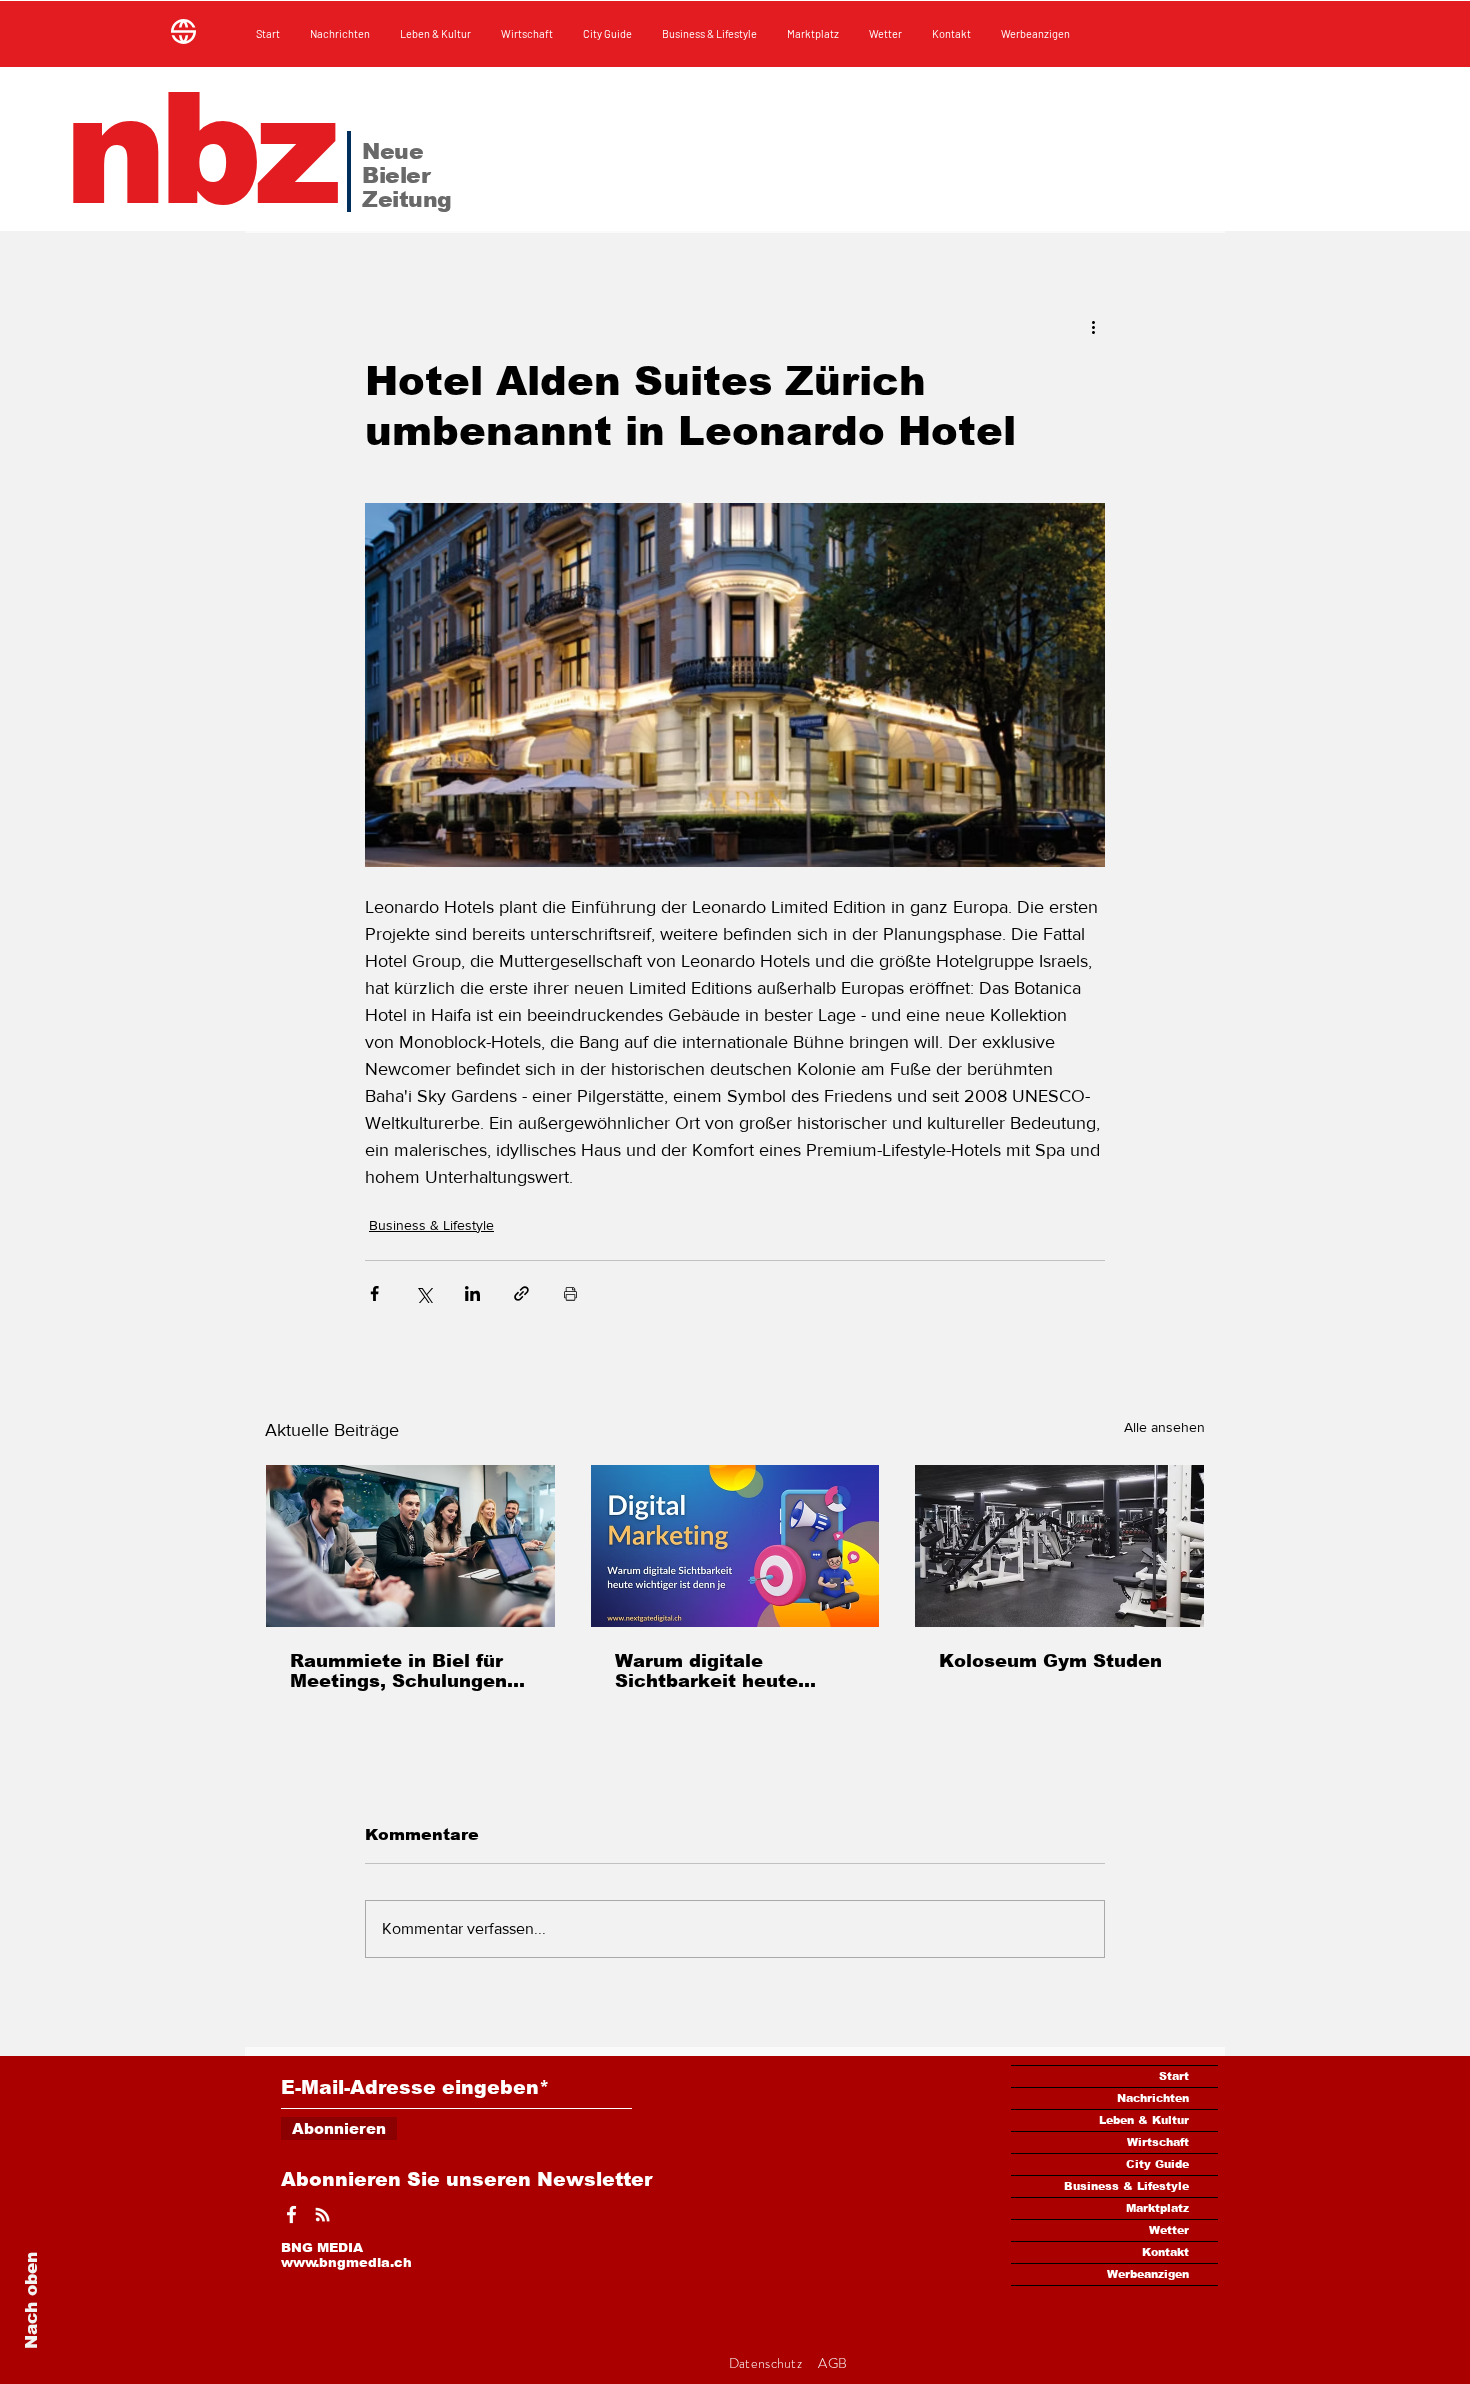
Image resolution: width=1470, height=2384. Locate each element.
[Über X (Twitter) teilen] (423, 1293)
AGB (832, 2363)
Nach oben (31, 2300)
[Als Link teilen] (521, 1293)
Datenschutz (767, 2363)
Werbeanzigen (1148, 2274)
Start (1174, 2076)
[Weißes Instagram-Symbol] (322, 2214)
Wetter (1169, 2230)
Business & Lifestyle (431, 1225)
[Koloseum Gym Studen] (1059, 1546)
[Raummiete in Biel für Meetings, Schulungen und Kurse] (410, 1546)
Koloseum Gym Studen (1050, 1661)
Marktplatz (1157, 2208)
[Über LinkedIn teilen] (472, 1293)
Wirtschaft (1158, 2142)
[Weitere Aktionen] (1093, 326)
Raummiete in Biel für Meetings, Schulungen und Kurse (398, 1671)
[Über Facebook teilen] (374, 1293)
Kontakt (1165, 2252)
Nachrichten (1153, 2098)
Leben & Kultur (1144, 2120)
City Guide (1157, 2164)
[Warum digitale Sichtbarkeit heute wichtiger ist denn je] (735, 1546)
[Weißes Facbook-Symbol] (291, 2214)
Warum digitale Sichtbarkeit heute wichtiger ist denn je (716, 1671)
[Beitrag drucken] (570, 1293)
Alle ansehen (1164, 1427)
